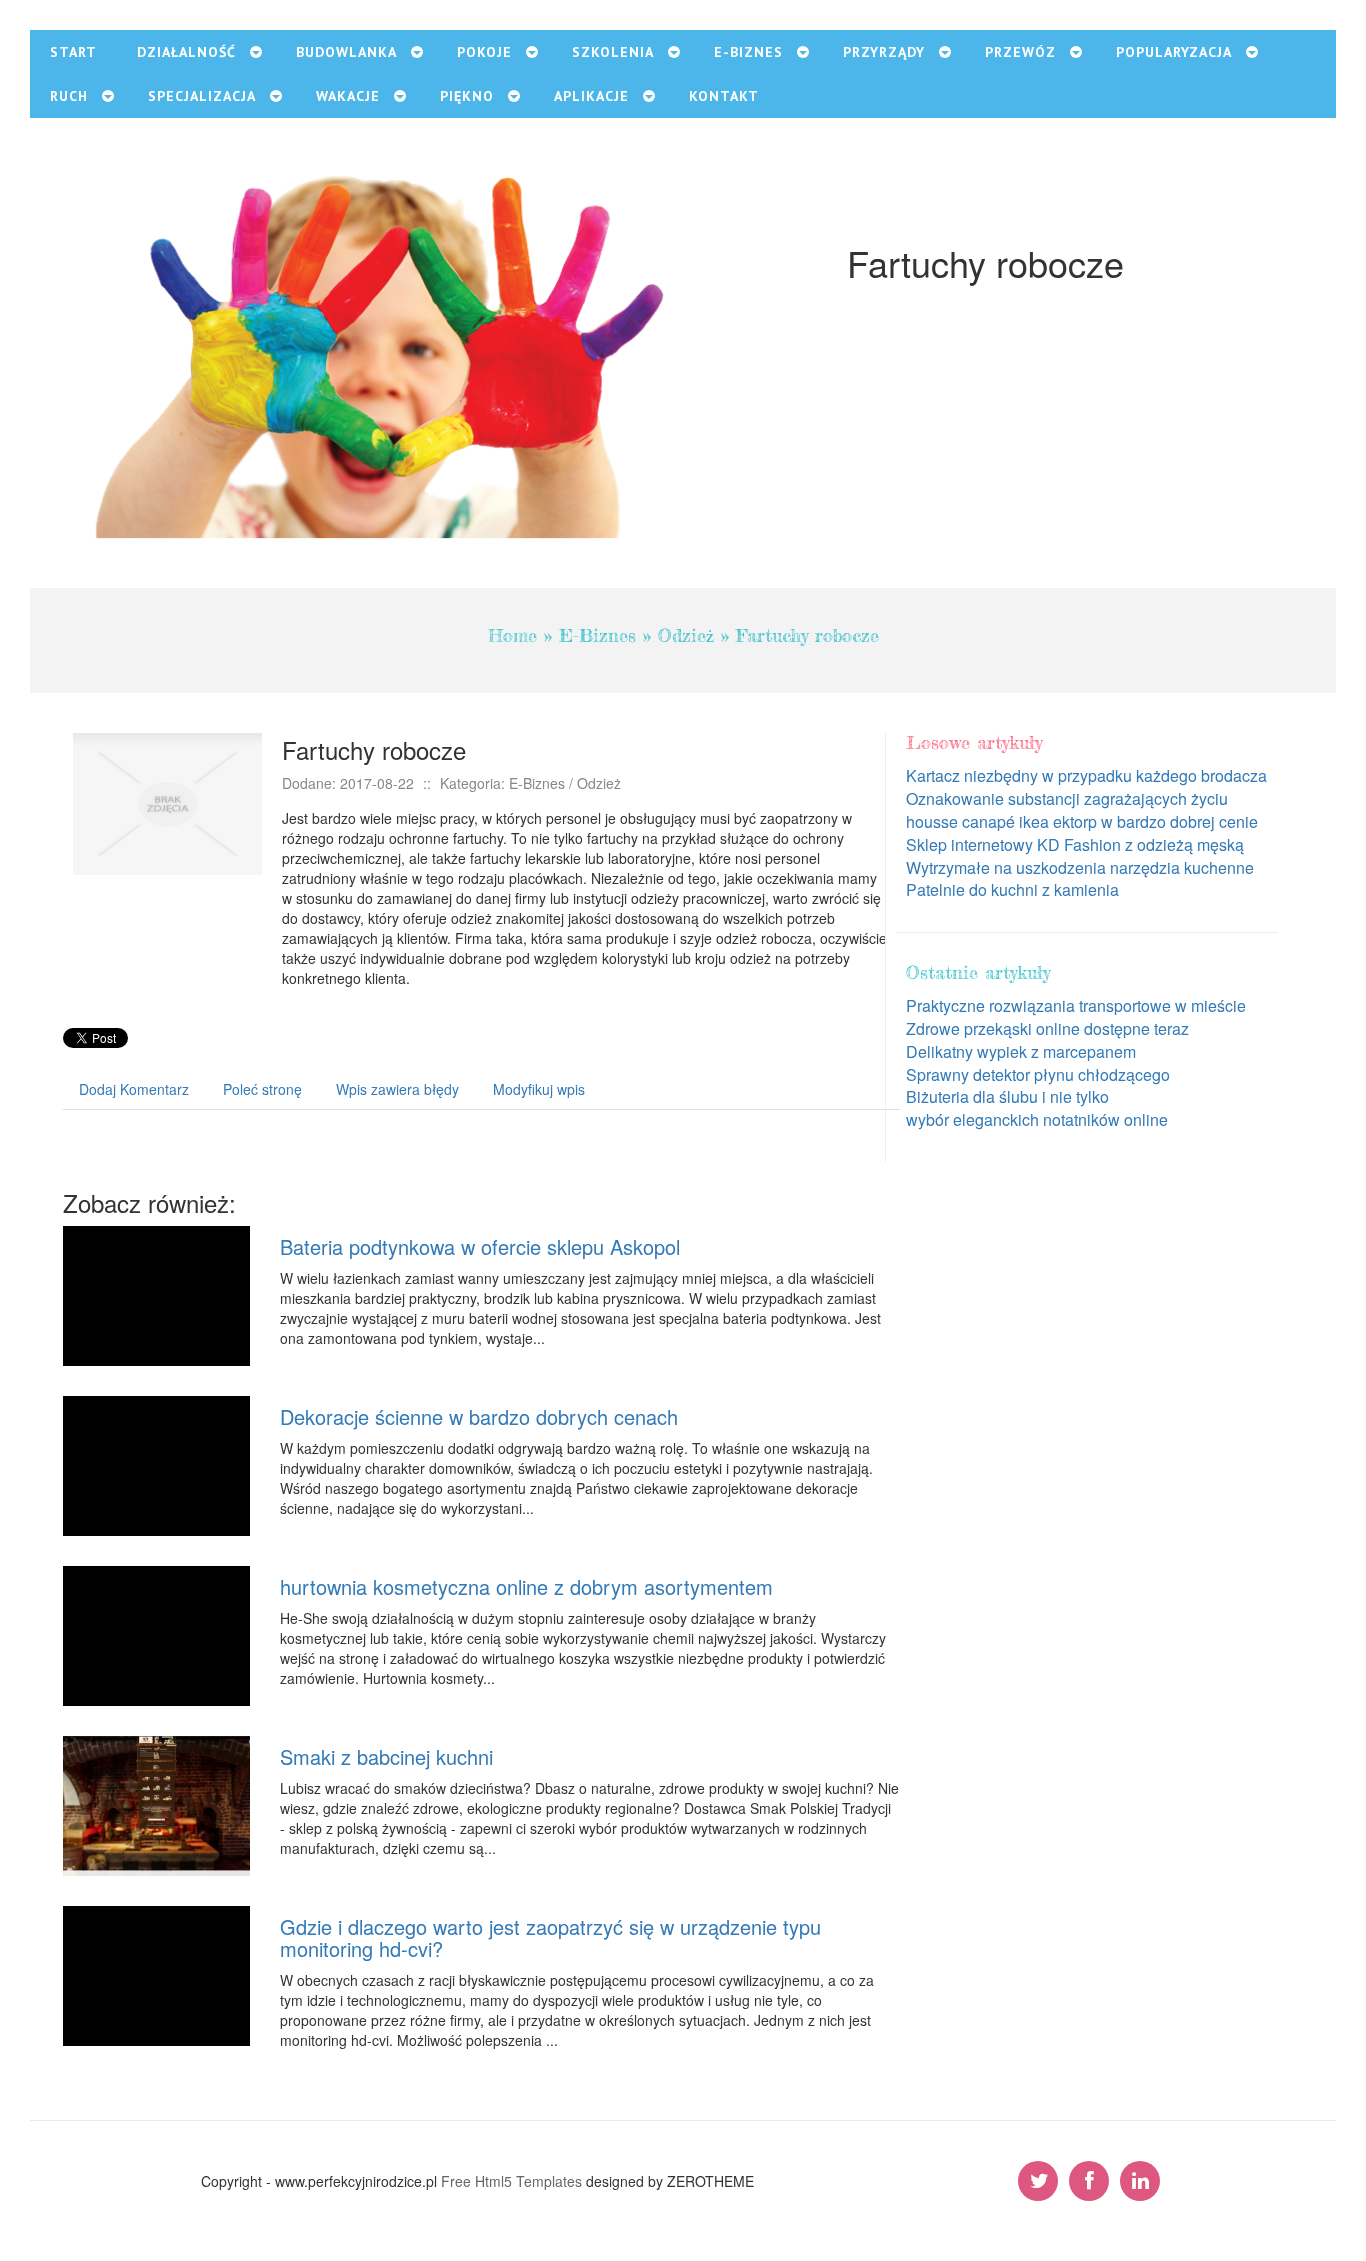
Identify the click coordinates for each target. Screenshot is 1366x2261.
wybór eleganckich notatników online (1037, 1119)
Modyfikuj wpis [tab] (539, 1089)
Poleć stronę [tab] (262, 1089)
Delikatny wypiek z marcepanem (1021, 1051)
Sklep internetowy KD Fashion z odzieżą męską (1075, 844)
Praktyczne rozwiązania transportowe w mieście (1076, 1005)
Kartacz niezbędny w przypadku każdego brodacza (1086, 775)
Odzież (686, 635)
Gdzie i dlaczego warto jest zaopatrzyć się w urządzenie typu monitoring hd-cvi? (550, 1937)
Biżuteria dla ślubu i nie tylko (1007, 1096)
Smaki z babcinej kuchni (386, 1756)
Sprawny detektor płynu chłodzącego (1038, 1074)
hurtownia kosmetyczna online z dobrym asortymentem (526, 1586)
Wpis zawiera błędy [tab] (397, 1089)
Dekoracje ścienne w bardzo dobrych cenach (479, 1416)
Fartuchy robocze (807, 635)
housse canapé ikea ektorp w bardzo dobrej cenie (1082, 821)
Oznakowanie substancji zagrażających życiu (1067, 798)
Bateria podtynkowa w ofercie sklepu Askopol (480, 1246)
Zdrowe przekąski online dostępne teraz (1047, 1028)
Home (512, 635)
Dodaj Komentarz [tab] (134, 1089)
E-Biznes (597, 635)
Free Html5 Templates (511, 2181)
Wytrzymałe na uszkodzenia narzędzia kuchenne (1080, 867)
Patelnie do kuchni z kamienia (1012, 889)
